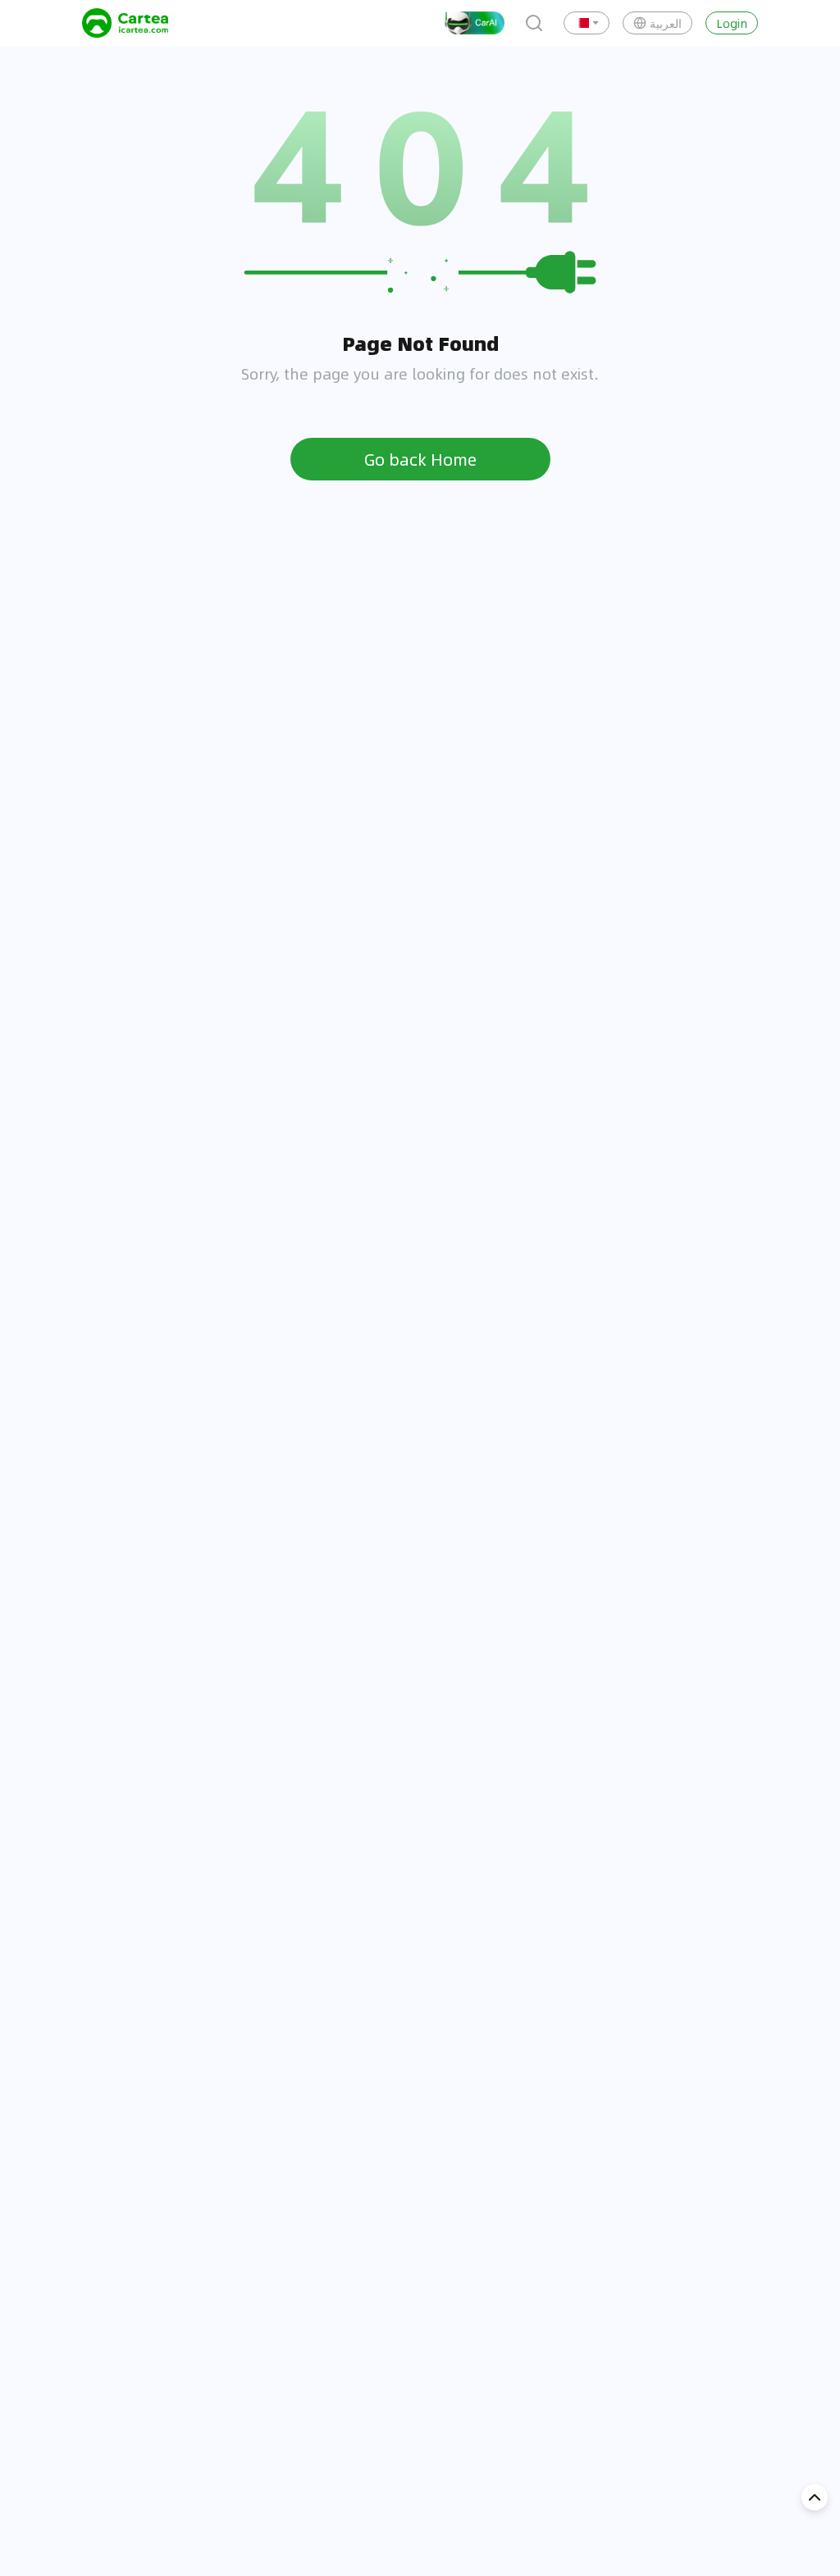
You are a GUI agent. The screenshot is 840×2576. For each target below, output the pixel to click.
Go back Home (420, 459)
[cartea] (125, 23)
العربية (666, 23)
